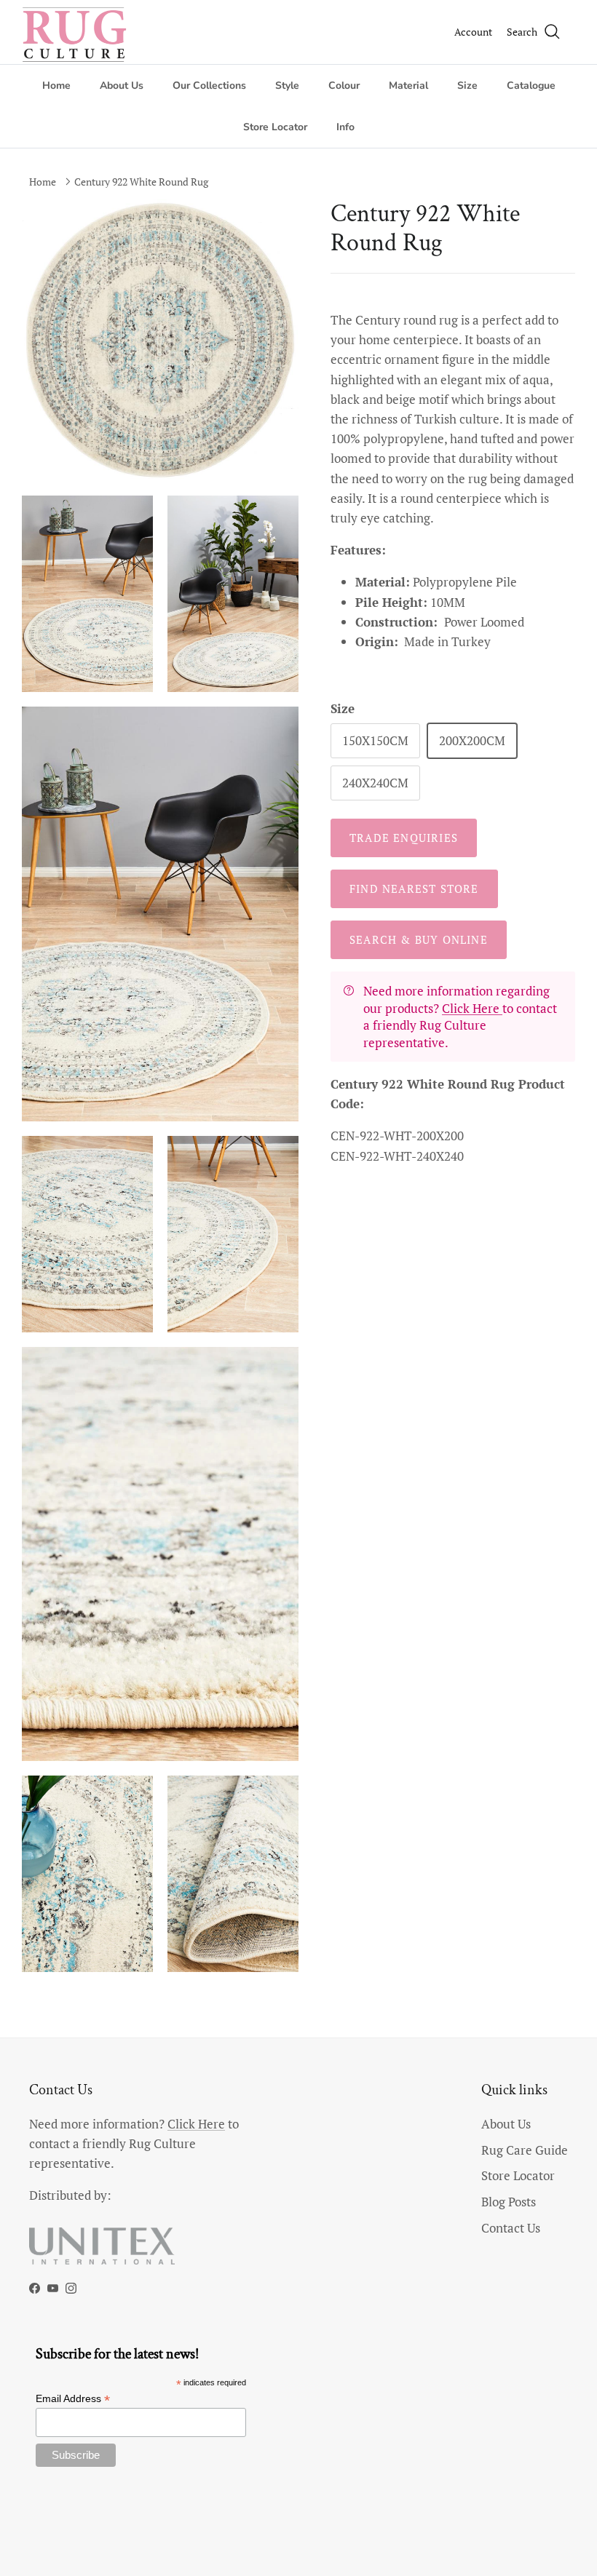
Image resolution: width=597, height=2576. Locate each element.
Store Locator (275, 127)
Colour (344, 86)
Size (467, 86)
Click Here (472, 1008)
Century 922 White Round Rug (141, 182)
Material (408, 86)
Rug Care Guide (525, 2150)
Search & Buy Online (419, 939)
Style (287, 86)
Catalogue (531, 86)
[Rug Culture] (76, 32)
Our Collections (209, 86)
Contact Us (511, 2228)
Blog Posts (509, 2202)
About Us (122, 86)
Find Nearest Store (414, 889)
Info (345, 127)
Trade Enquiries (404, 838)
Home (56, 86)
